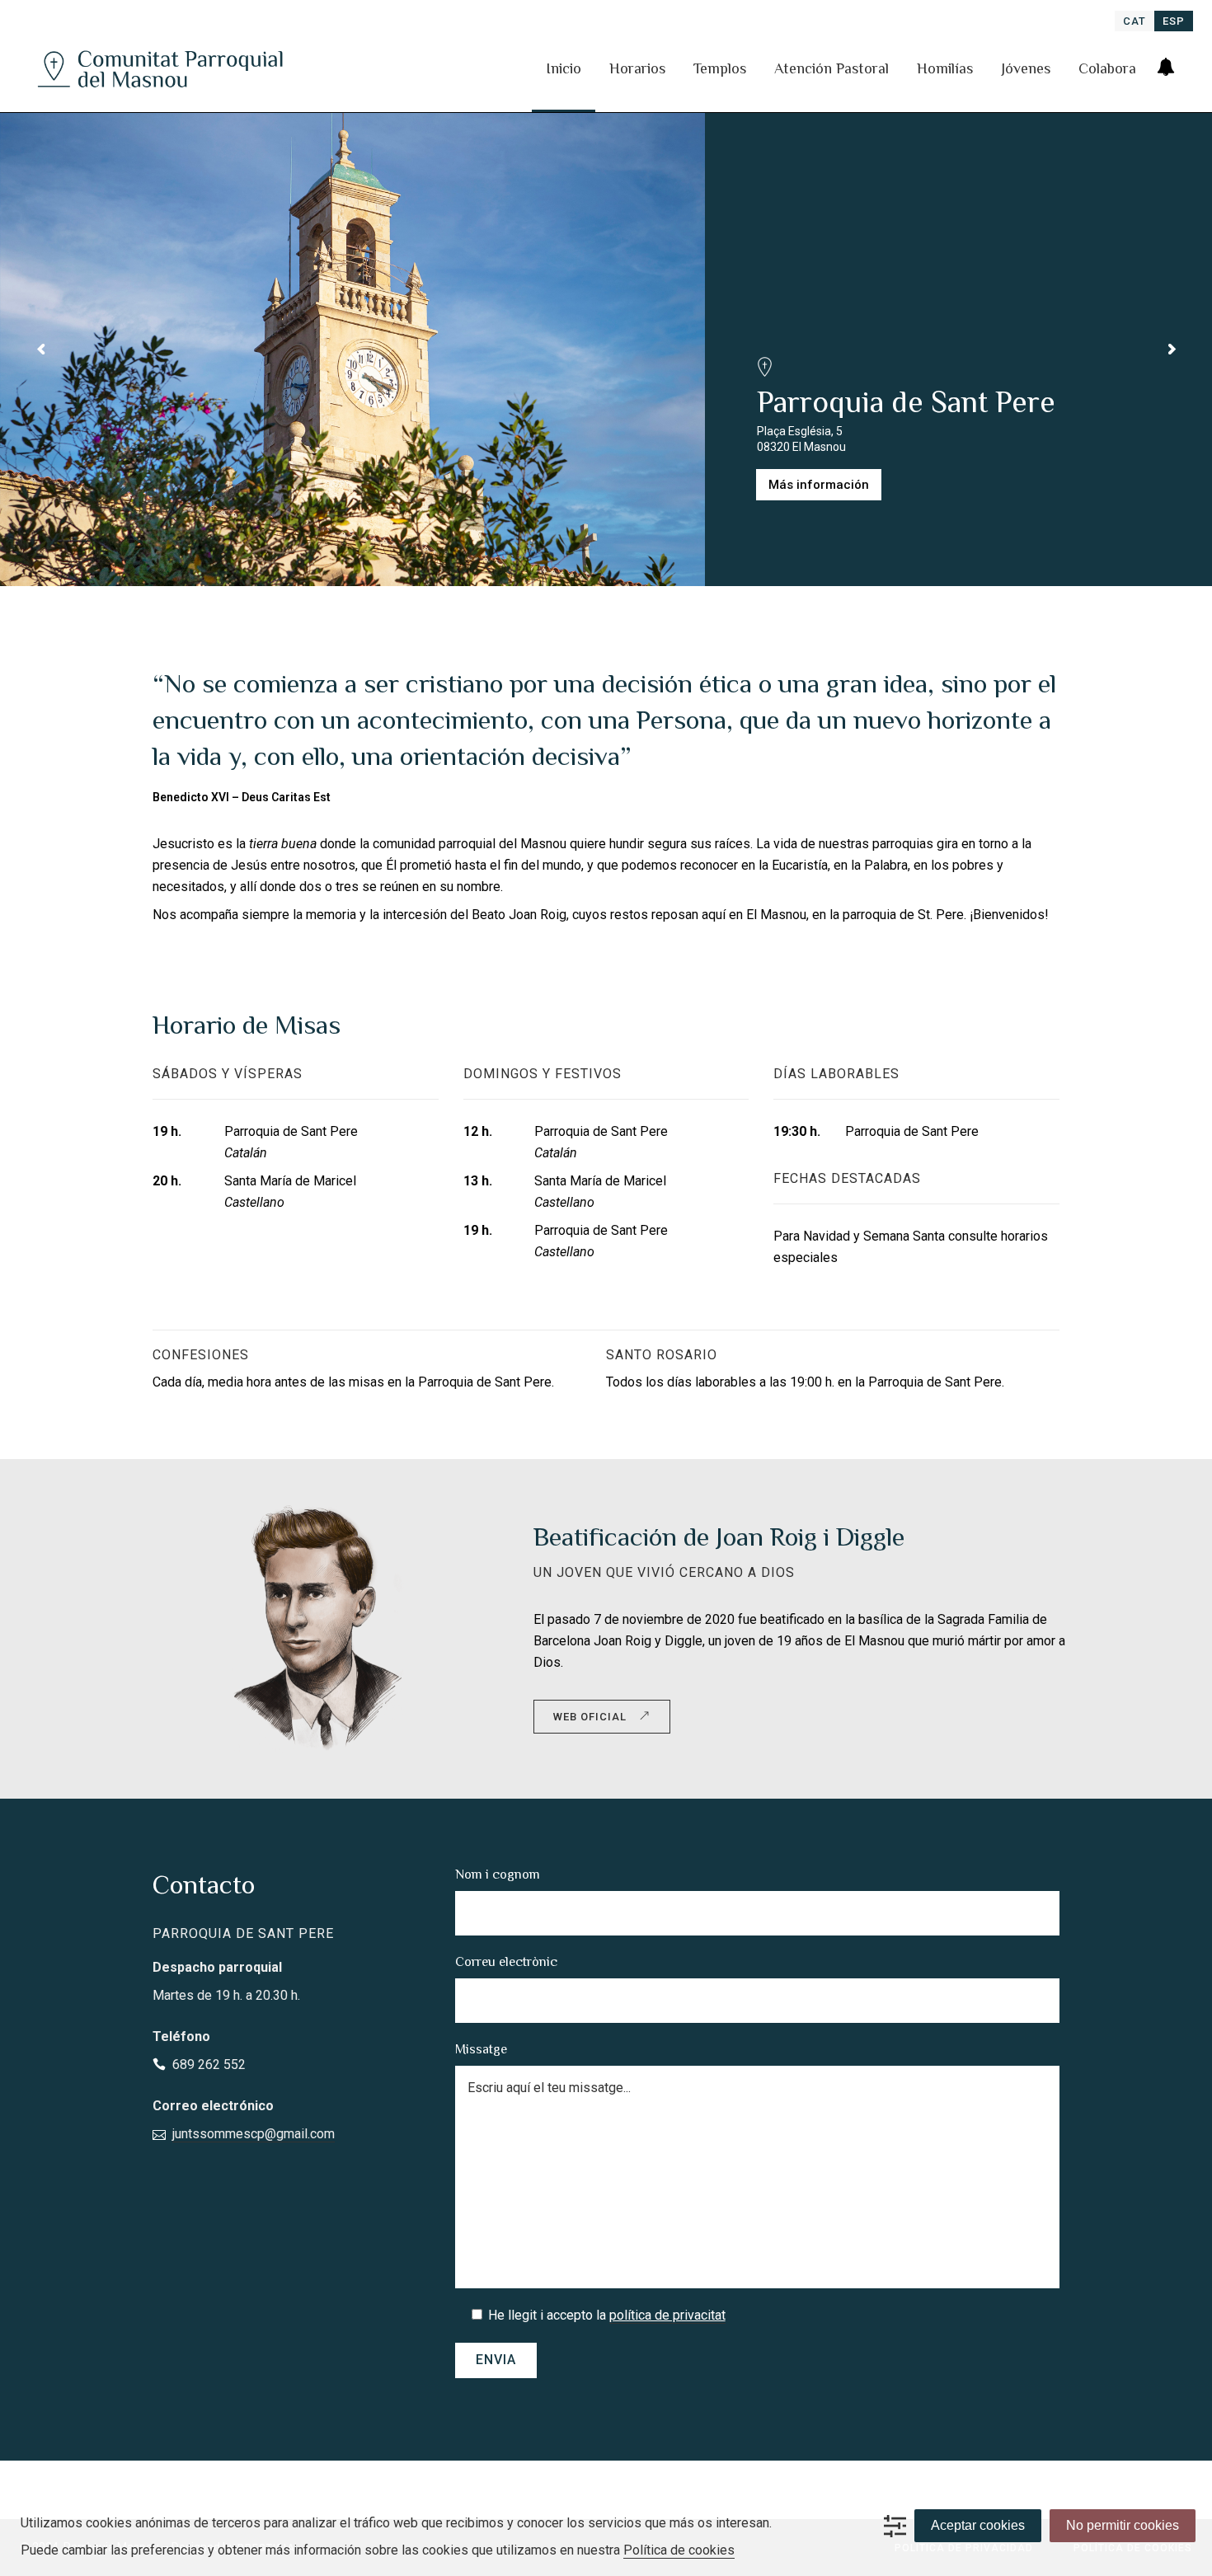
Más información (819, 485)
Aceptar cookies (978, 2525)
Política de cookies (679, 2550)
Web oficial (590, 1717)
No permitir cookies (1123, 2525)
